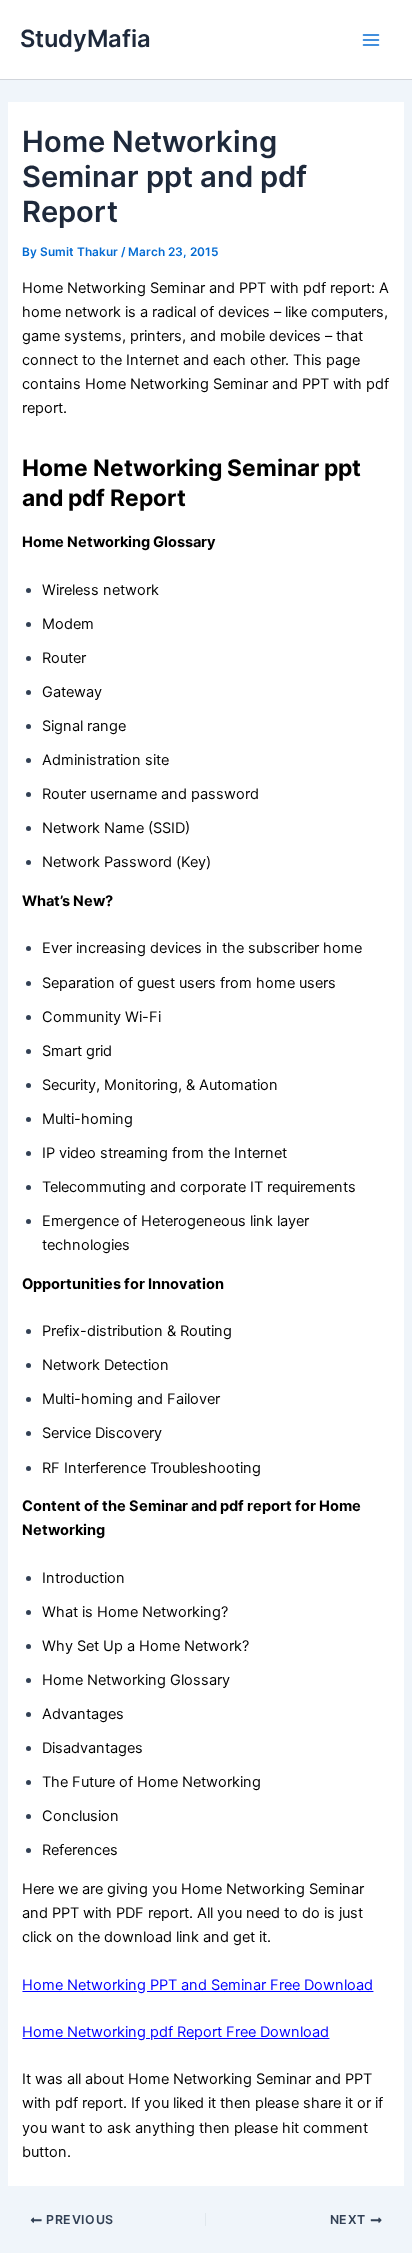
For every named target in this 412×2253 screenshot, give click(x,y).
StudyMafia (85, 38)
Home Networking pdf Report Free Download (175, 2032)
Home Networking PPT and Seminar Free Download (197, 1985)
